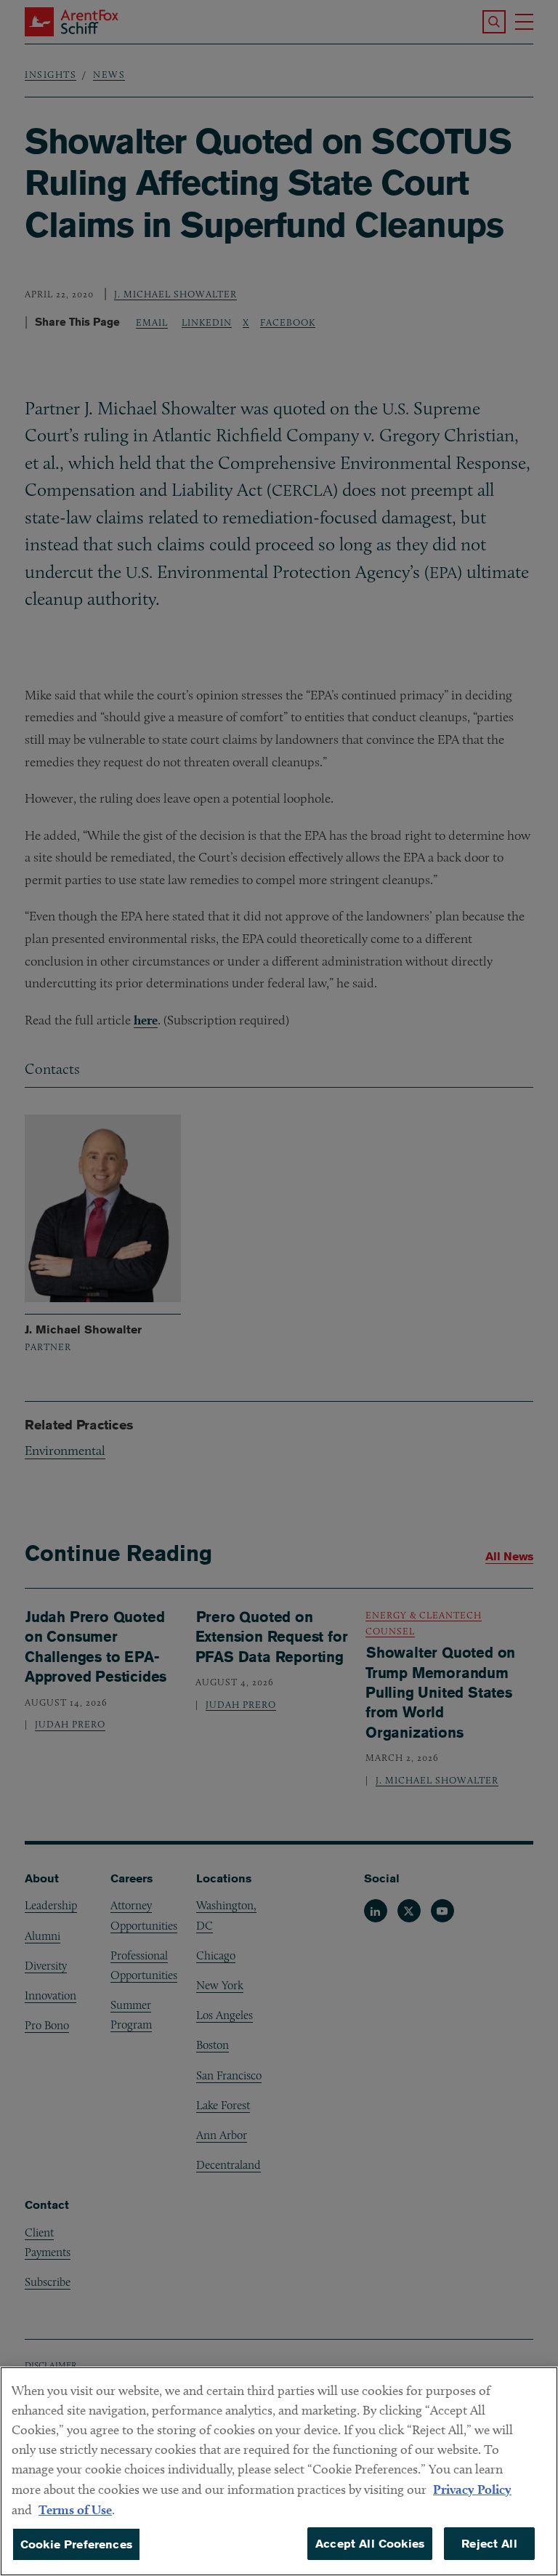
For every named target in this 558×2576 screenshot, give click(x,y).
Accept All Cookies (370, 2544)
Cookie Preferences (76, 2544)
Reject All (489, 2544)
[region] (279, 2471)
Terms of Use (75, 2509)
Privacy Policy (472, 2489)
